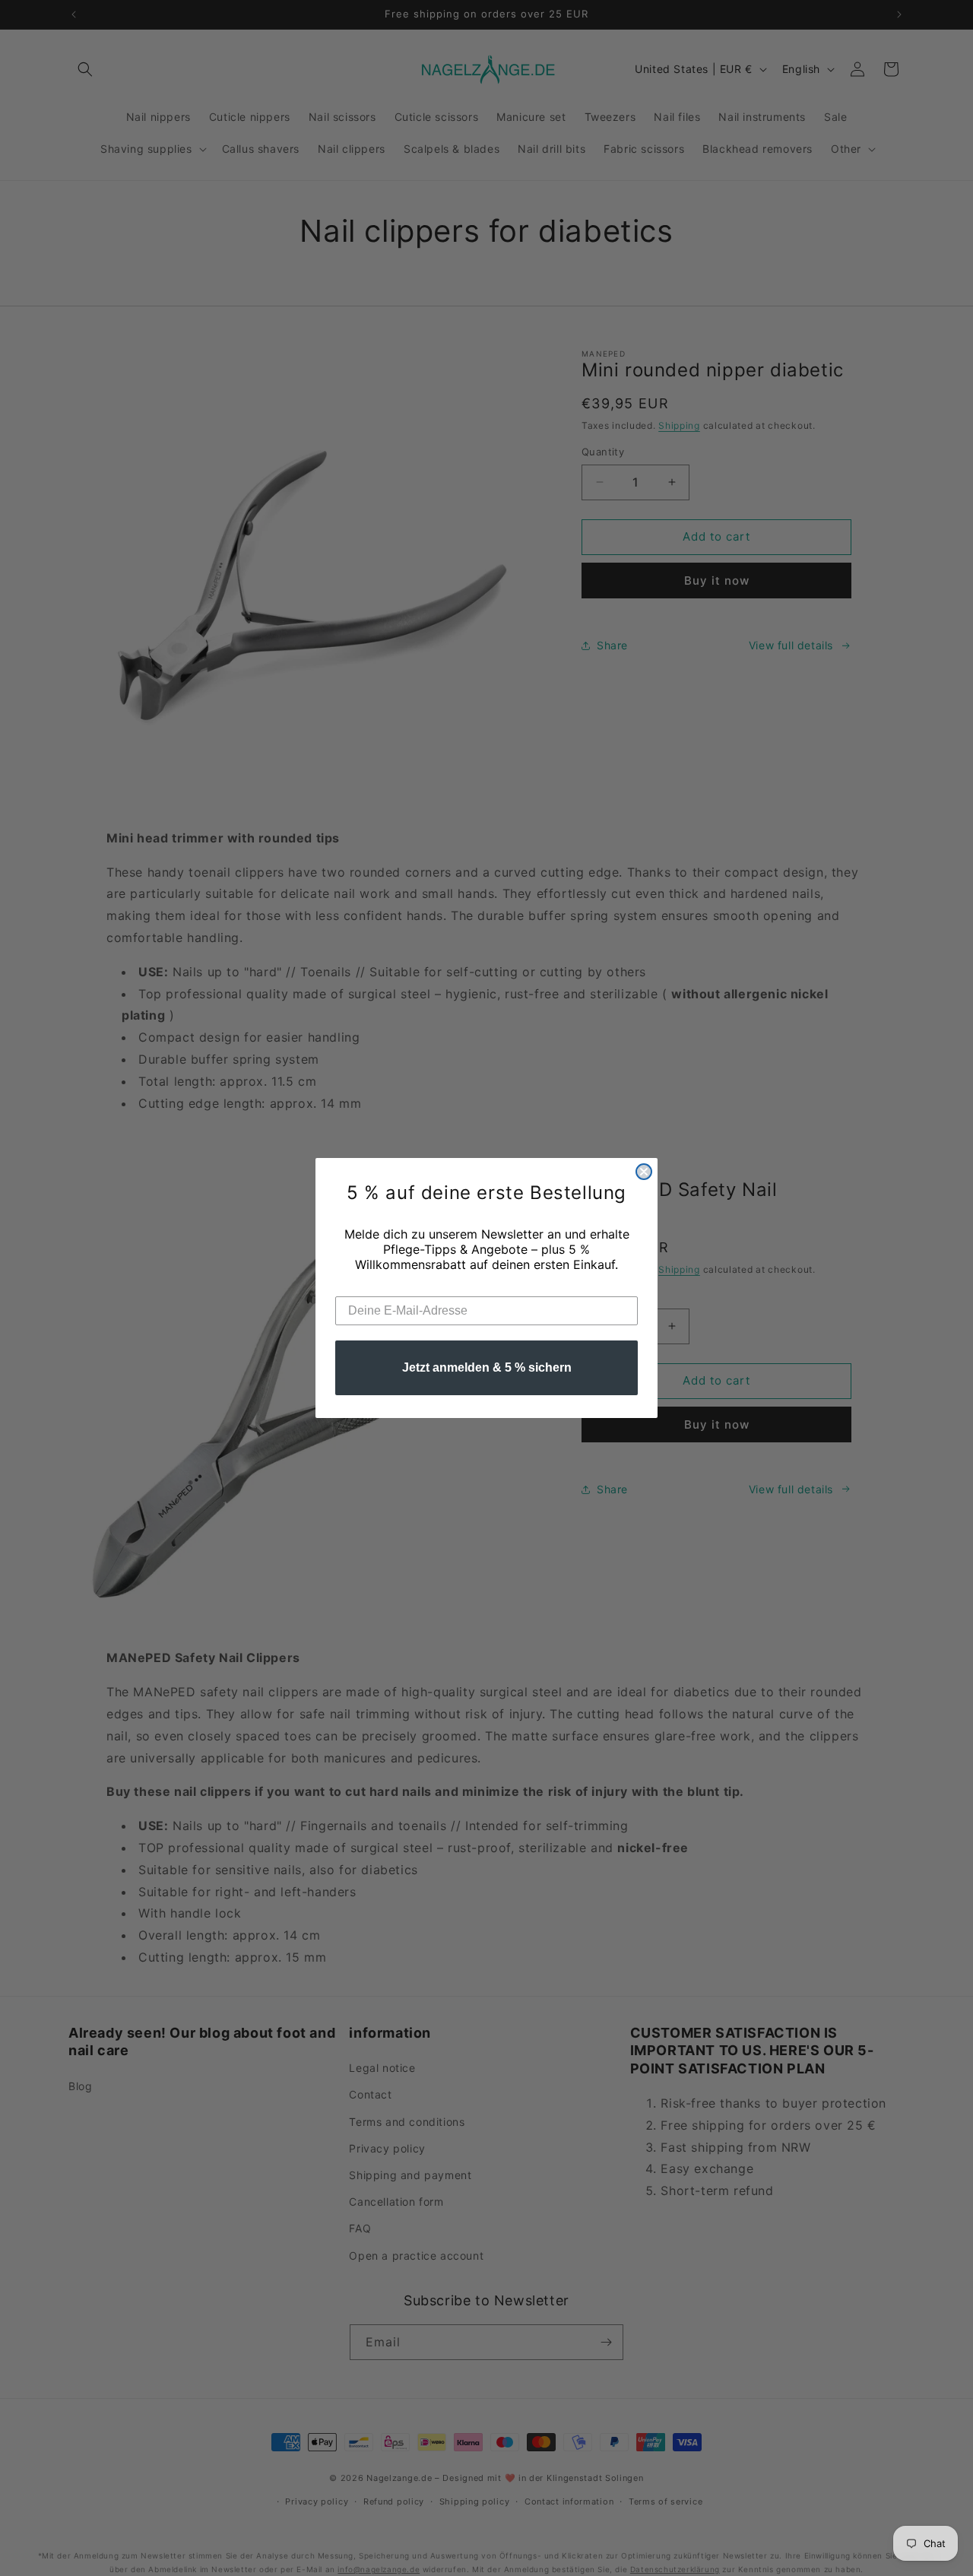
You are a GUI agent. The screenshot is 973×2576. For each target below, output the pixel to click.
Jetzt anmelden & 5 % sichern (487, 1367)
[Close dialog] (644, 1172)
